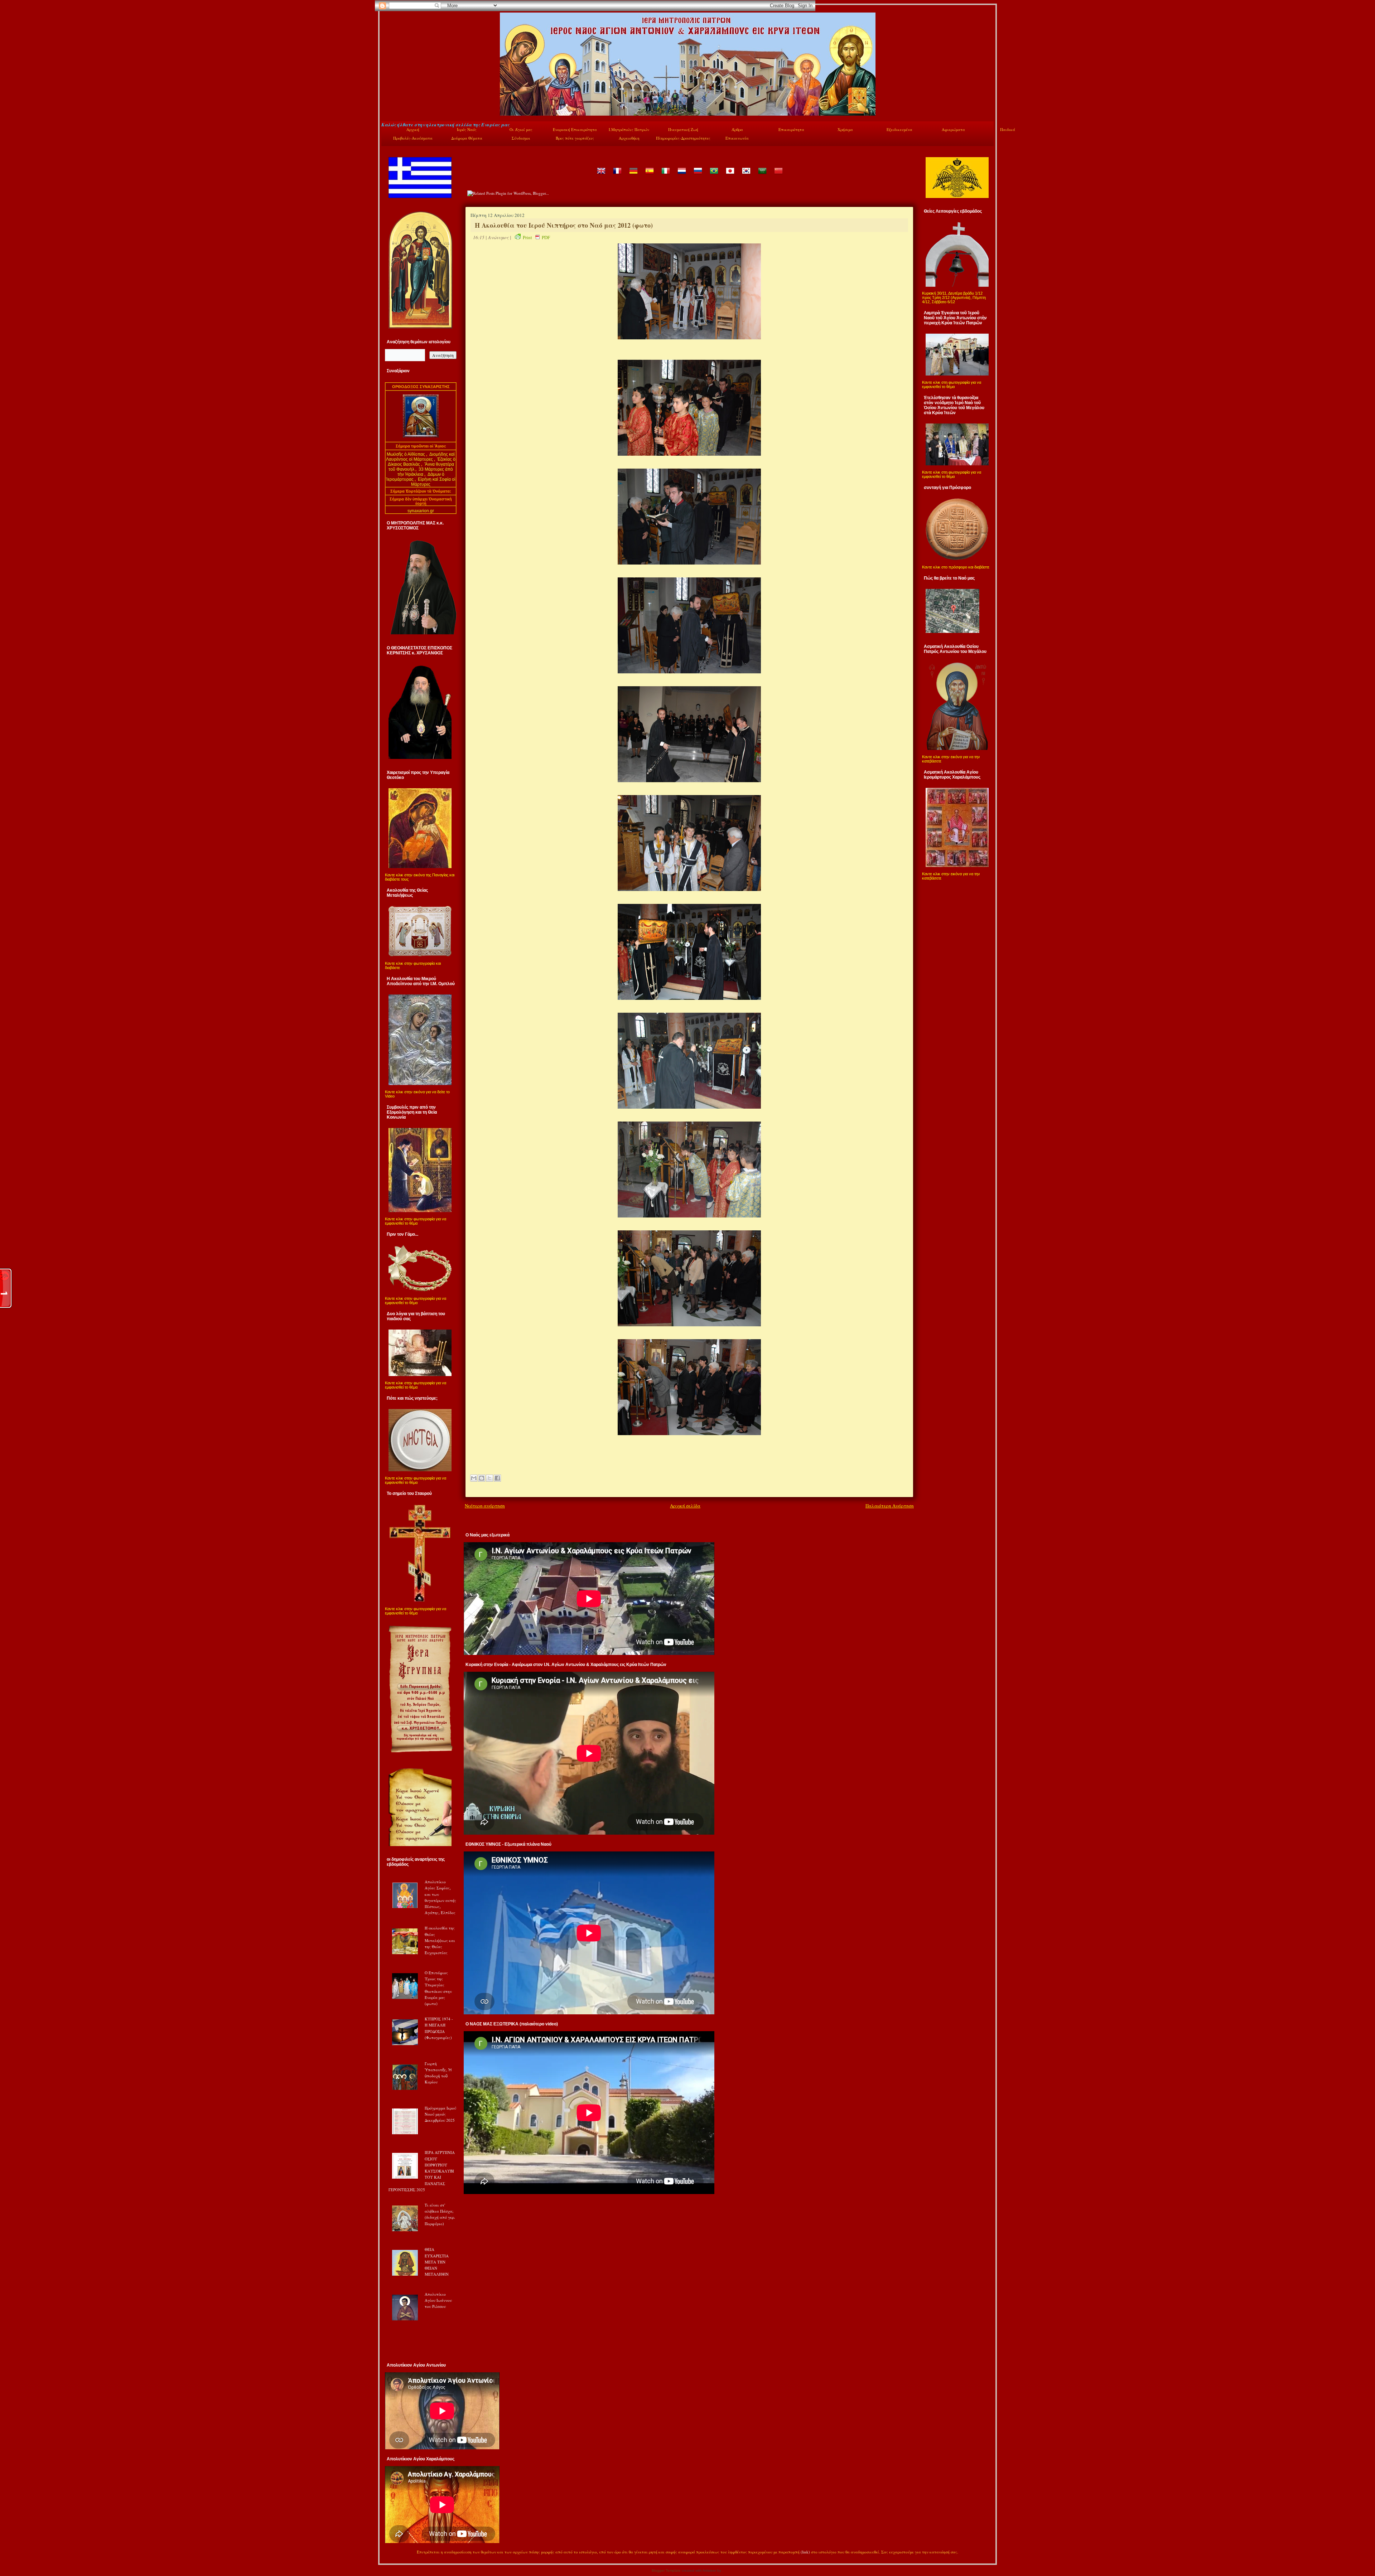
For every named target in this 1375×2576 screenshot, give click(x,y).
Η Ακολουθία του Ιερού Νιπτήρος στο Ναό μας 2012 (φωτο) (564, 225)
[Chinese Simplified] (778, 176)
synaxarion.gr (421, 511)
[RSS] (389, 2553)
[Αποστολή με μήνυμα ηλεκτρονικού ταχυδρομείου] (474, 1478)
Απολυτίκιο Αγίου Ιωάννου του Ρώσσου (438, 2300)
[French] (617, 176)
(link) (805, 2552)
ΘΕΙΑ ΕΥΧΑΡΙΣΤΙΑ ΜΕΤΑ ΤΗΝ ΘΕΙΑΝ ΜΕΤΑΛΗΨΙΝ (437, 2262)
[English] (601, 176)
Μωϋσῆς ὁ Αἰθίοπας (406, 454)
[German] (633, 176)
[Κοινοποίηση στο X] (489, 1478)
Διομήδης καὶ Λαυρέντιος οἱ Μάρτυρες (420, 457)
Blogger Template (666, 2570)
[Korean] (746, 176)
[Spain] (649, 176)
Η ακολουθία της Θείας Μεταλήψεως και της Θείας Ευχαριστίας (440, 1940)
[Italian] (665, 176)
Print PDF (536, 237)
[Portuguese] (714, 176)
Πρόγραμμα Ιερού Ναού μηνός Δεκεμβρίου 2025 (440, 2114)
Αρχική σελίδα (685, 1506)
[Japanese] (730, 176)
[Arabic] (762, 176)
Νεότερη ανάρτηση (485, 1506)
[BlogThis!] (482, 1478)
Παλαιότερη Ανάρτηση (890, 1506)
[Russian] (698, 176)
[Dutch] (681, 176)
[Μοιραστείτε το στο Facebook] (497, 1478)
